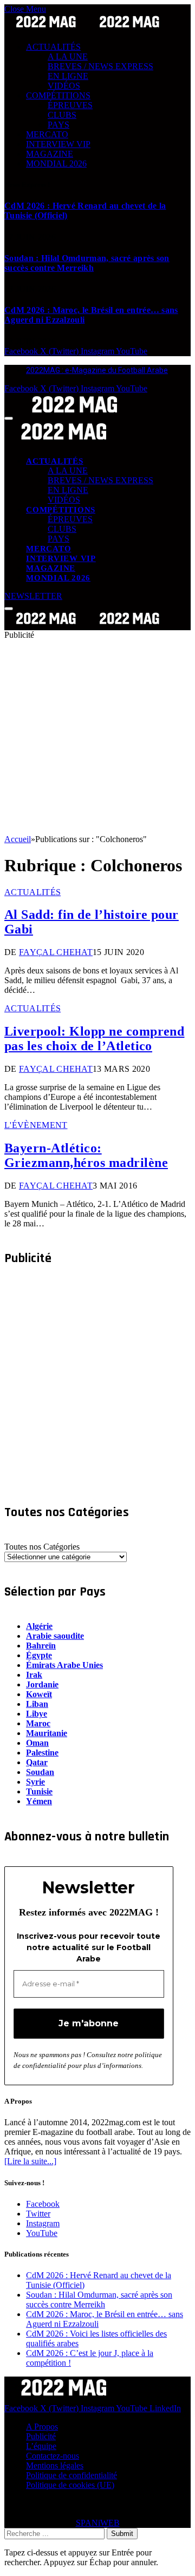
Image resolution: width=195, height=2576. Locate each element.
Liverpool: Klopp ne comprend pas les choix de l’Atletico (94, 1039)
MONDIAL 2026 (56, 163)
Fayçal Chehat (56, 952)
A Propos (42, 2427)
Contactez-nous (53, 2456)
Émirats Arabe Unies (64, 1665)
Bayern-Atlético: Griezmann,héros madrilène (86, 1155)
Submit (122, 2534)
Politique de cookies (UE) (70, 2485)
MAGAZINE (50, 154)
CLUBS (62, 115)
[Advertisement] (97, 737)
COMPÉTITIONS (58, 95)
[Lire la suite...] (30, 2161)
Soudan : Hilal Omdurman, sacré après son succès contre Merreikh (87, 263)
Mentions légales (55, 2465)
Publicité (41, 2436)
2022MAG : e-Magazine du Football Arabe (97, 370)
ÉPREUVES (70, 105)
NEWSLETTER (33, 596)
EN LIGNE (68, 76)
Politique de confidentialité (71, 2475)
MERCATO (47, 134)
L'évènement (36, 1125)
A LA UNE (68, 56)
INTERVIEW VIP (58, 144)
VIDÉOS (64, 86)
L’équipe (41, 2446)
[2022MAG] (88, 625)
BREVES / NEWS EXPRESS (100, 66)
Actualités (32, 892)
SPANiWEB (98, 2523)
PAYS (58, 125)
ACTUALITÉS (53, 47)
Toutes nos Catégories (42, 1547)
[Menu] (9, 418)
